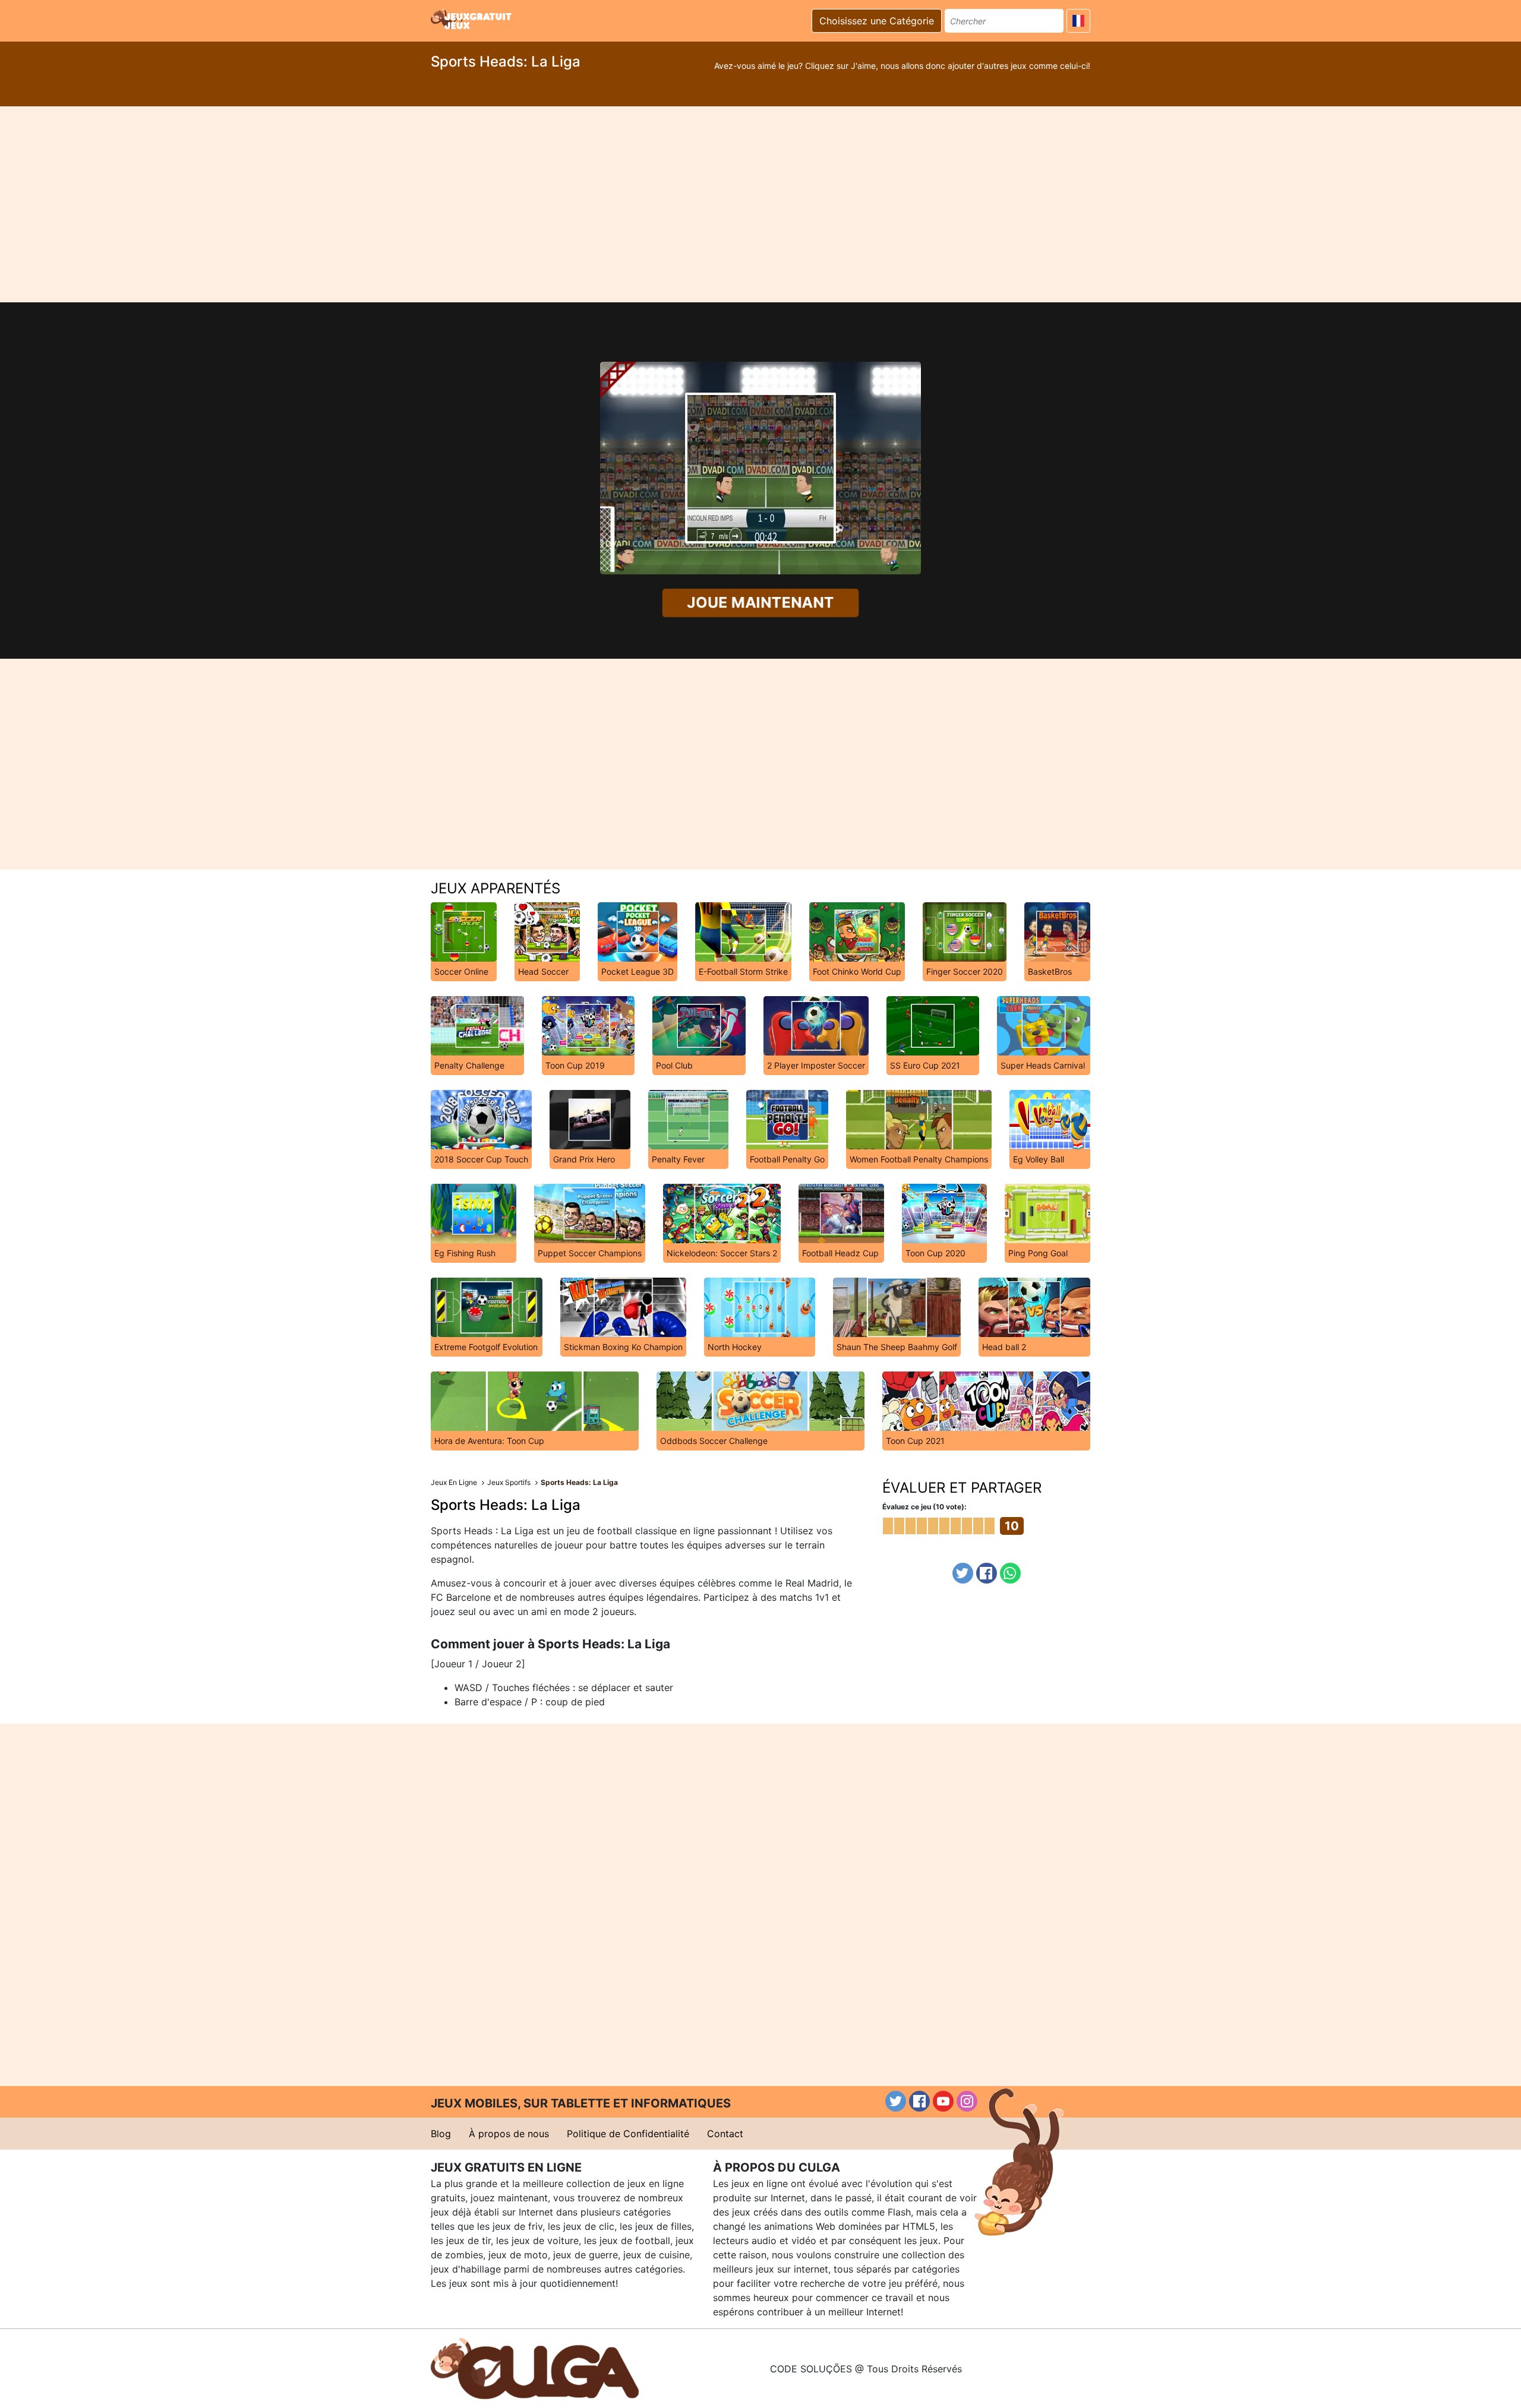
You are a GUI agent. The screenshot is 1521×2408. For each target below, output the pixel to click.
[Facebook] (987, 1573)
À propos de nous (509, 2134)
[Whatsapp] (1010, 1573)
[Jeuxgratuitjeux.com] (472, 19)
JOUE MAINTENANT (760, 603)
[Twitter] (963, 1573)
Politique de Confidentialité (628, 2134)
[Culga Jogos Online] (535, 2368)
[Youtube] (943, 2101)
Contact (725, 2134)
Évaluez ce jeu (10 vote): (924, 1507)
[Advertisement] (760, 204)
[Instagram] (967, 2101)
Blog (441, 2134)
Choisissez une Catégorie (877, 21)
